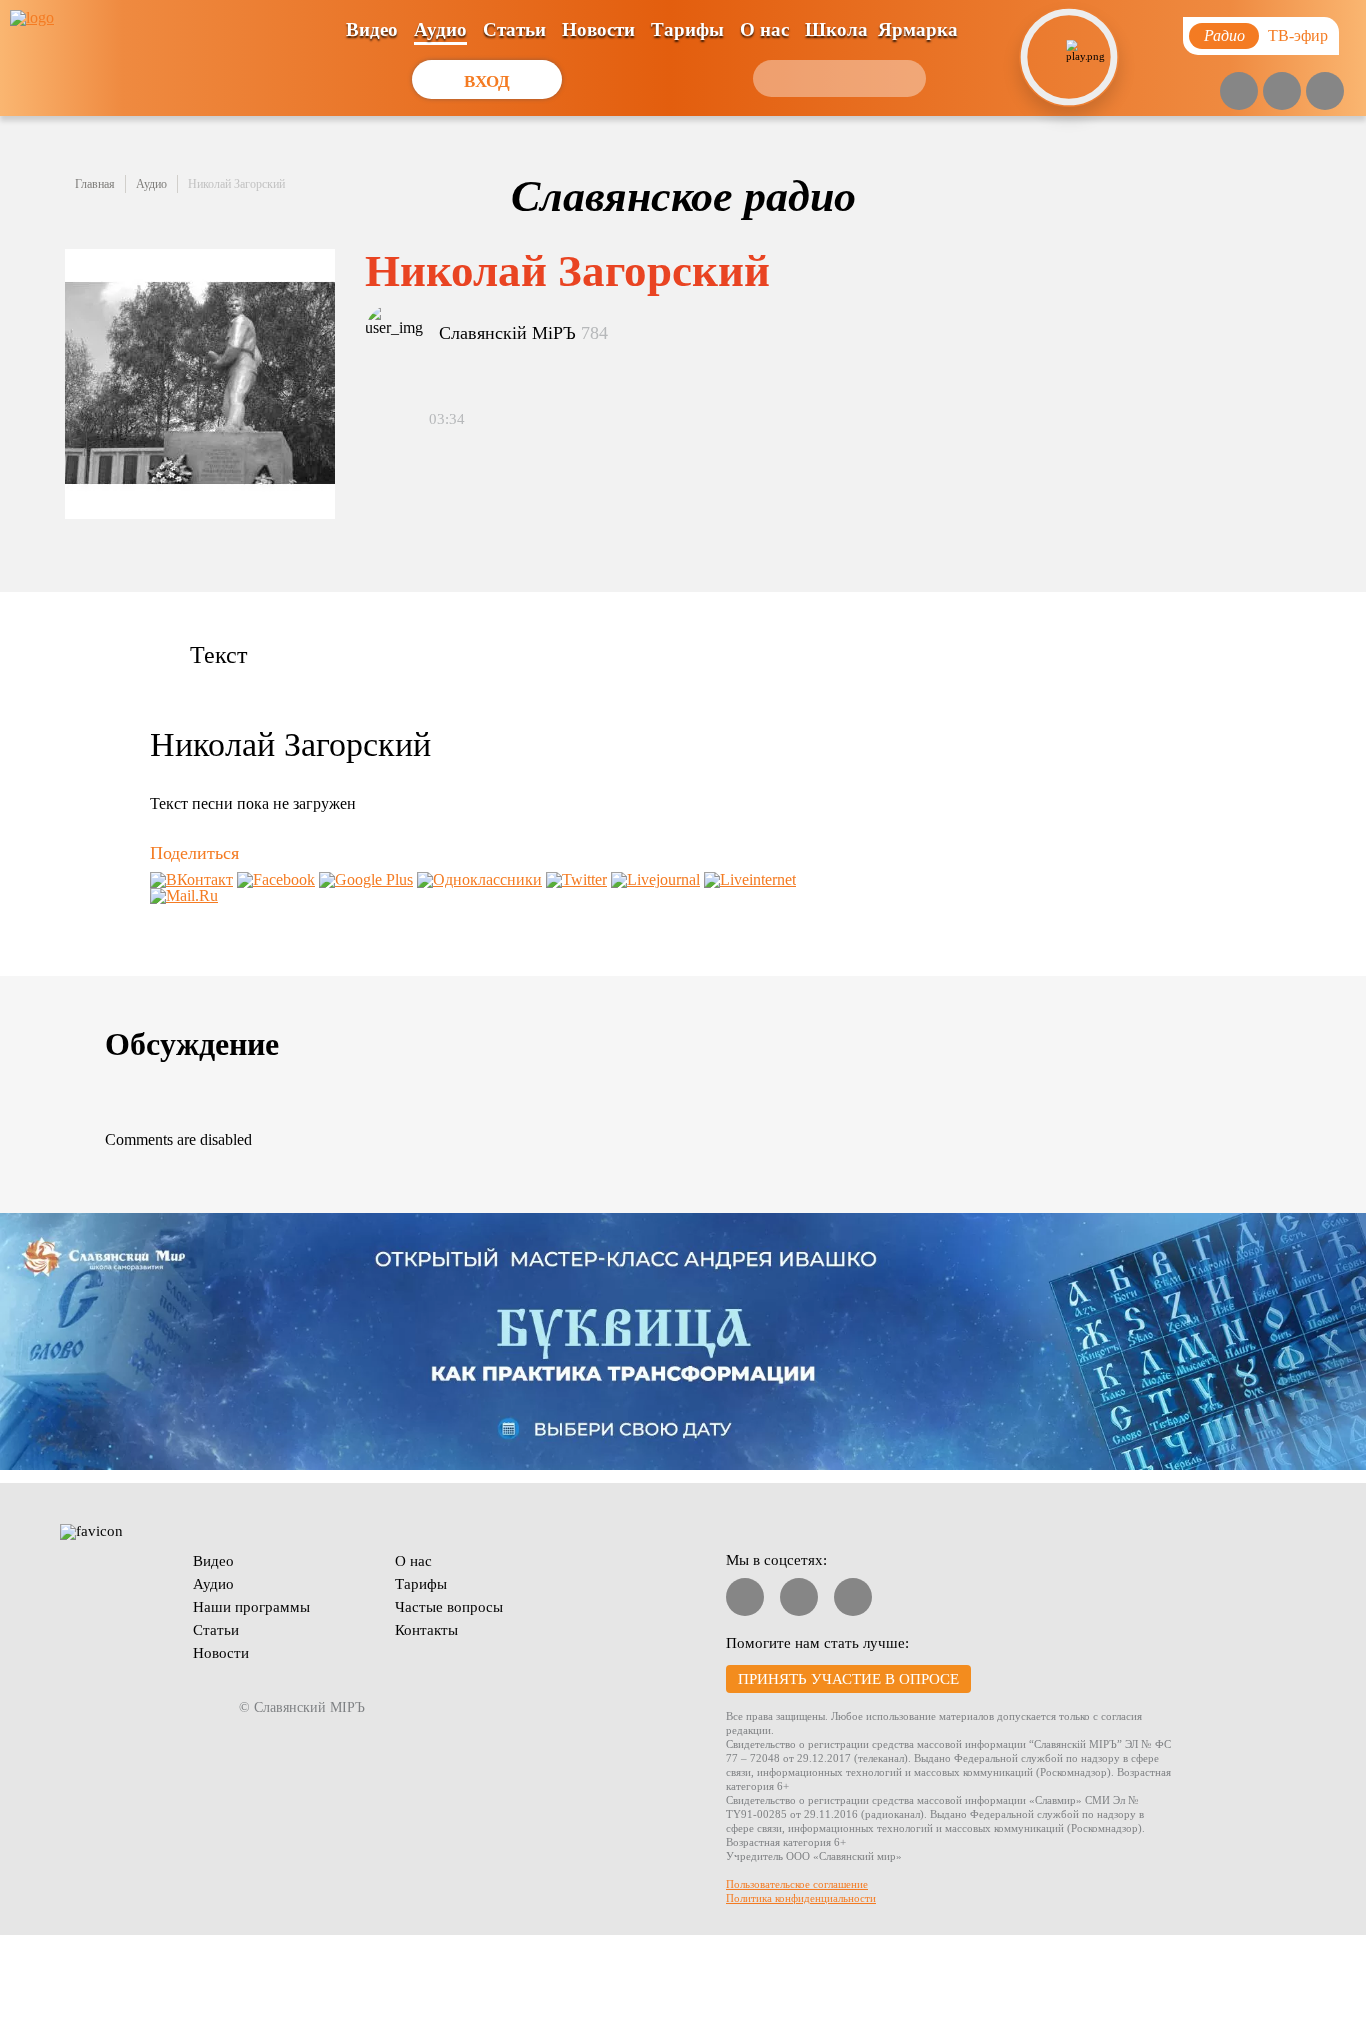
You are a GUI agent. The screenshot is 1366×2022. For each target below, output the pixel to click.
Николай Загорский (236, 184)
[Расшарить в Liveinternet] (750, 879)
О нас (764, 29)
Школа (836, 29)
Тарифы (687, 29)
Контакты (426, 1630)
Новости (598, 29)
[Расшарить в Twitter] (576, 879)
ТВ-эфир (1298, 35)
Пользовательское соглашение (797, 1884)
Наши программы (251, 1607)
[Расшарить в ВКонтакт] (191, 879)
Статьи (514, 29)
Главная (95, 184)
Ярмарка (918, 29)
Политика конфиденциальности (801, 1898)
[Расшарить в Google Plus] (366, 879)
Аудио (440, 29)
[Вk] (1282, 91)
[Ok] (1325, 91)
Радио (1224, 35)
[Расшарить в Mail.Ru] (184, 895)
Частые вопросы (449, 1607)
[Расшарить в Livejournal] (655, 879)
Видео (372, 29)
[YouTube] (1239, 91)
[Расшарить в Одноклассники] (479, 879)
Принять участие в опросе (848, 1679)
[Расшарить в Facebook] (276, 879)
